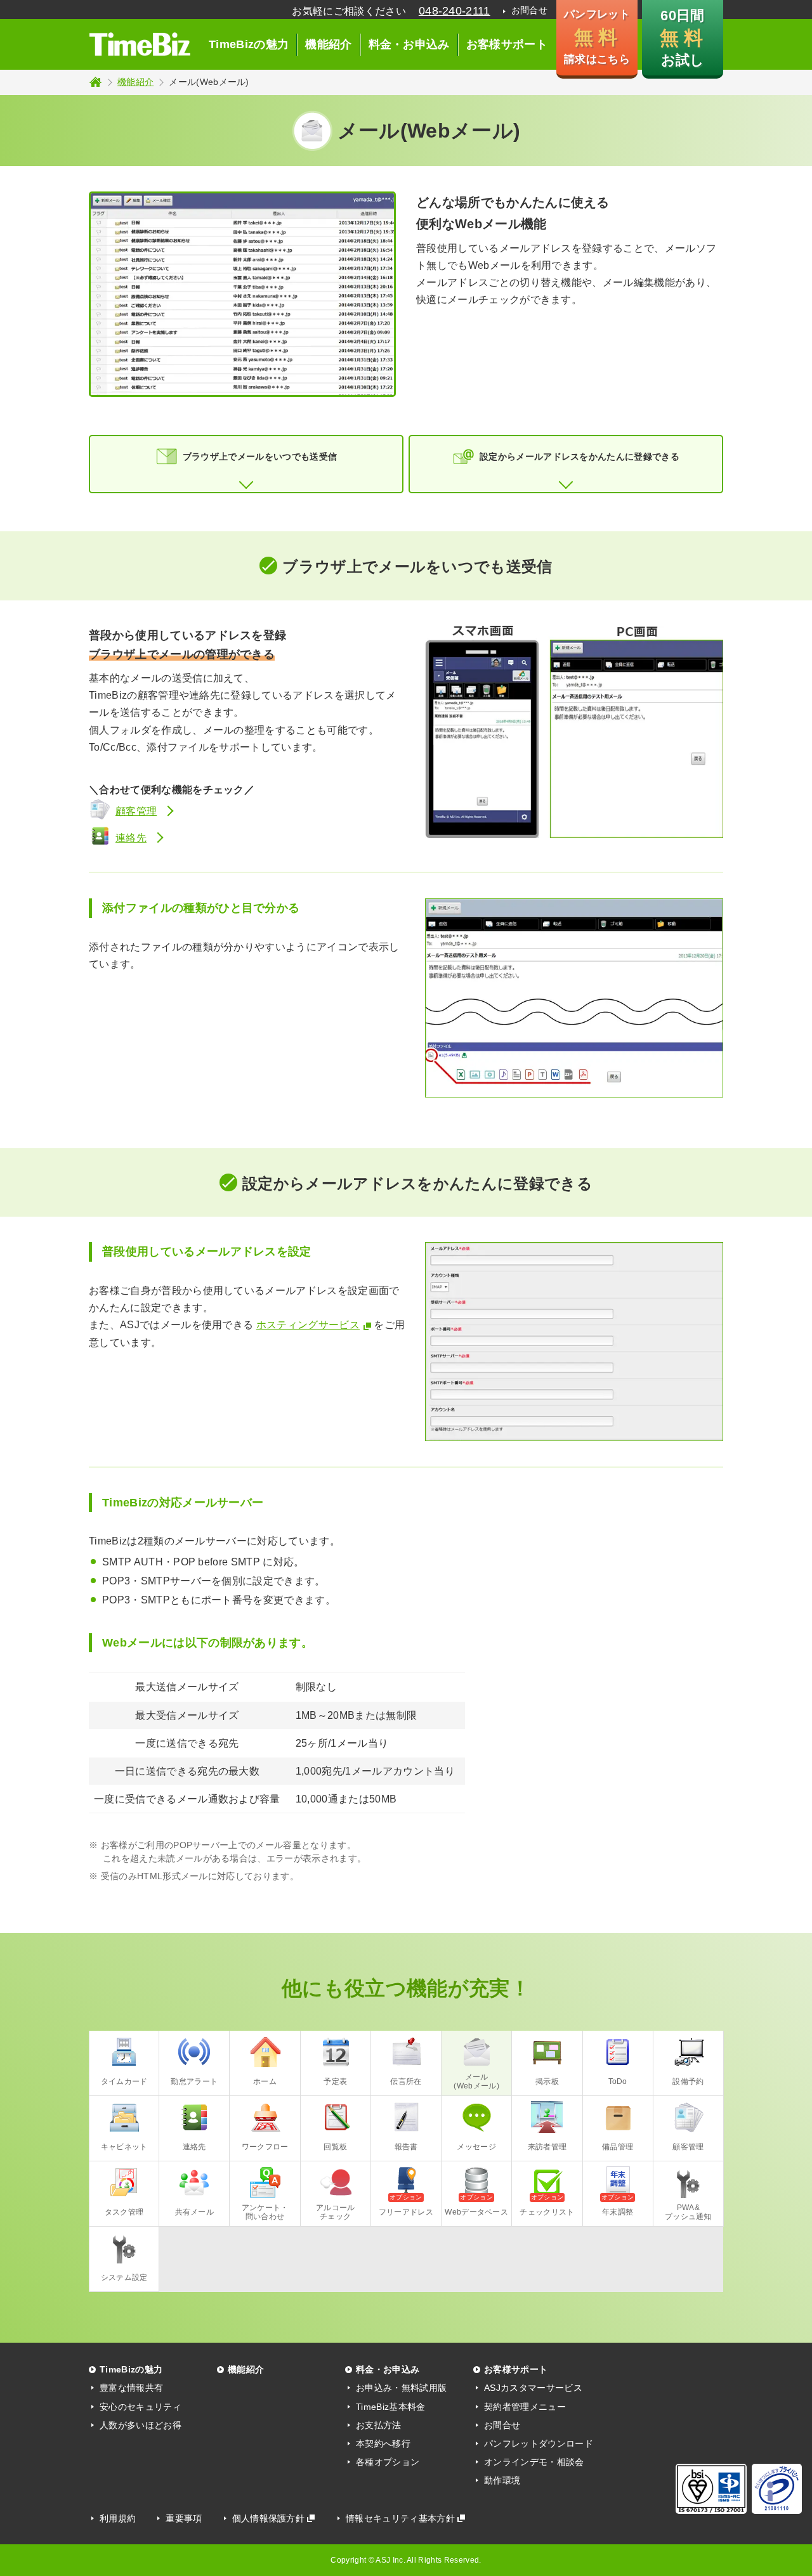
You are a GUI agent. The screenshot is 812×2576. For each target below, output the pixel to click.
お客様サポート (507, 44)
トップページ (95, 82)
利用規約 (118, 2518)
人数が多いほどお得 (141, 2425)
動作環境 (502, 2480)
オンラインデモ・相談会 (534, 2462)
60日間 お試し (682, 38)
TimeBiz (140, 44)
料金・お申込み (409, 44)
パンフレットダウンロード (539, 2443)
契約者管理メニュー (525, 2407)
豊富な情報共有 (131, 2388)
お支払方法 (379, 2425)
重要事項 (184, 2518)
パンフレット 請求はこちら (597, 37)
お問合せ (529, 10)
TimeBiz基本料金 (391, 2407)
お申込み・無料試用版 (401, 2388)
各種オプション (388, 2462)
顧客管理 (136, 811)
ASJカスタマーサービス (533, 2388)
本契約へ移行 (383, 2443)
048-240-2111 (455, 11)
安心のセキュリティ (141, 2407)
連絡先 (131, 838)
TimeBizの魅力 (249, 44)
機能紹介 (328, 44)
